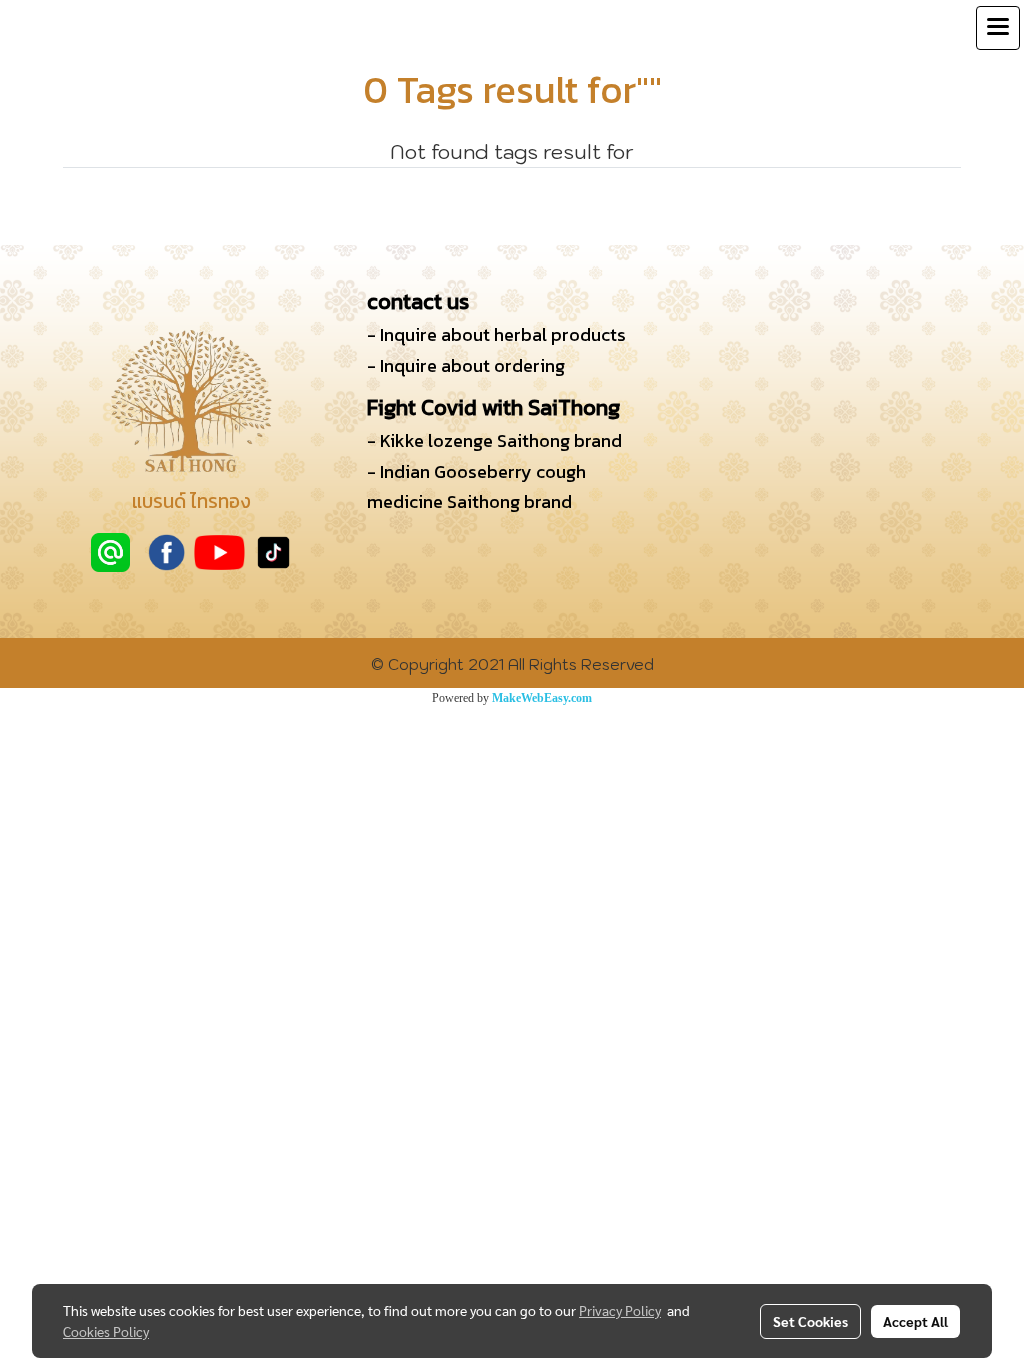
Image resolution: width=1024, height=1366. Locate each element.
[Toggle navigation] (998, 28)
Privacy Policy (620, 1310)
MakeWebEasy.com (542, 698)
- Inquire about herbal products (496, 334)
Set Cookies (810, 1321)
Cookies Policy (106, 1331)
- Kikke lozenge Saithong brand (494, 440)
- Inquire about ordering (466, 365)
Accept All (915, 1321)
